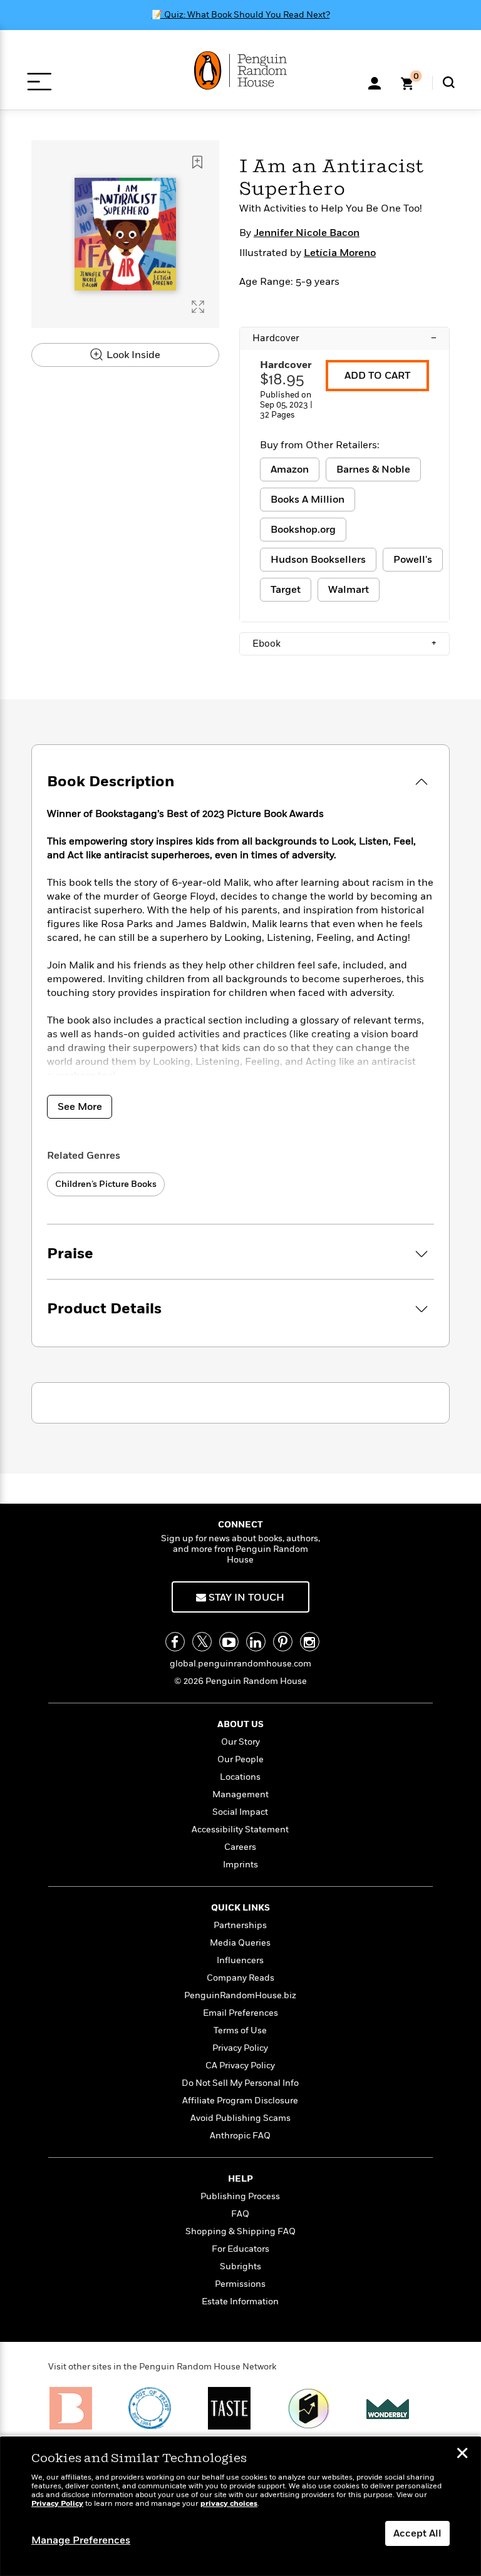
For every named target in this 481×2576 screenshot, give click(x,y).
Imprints (240, 1865)
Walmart (349, 590)
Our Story (240, 1742)
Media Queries (240, 1943)
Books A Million (308, 500)
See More (80, 1107)
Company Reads (240, 1978)
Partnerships (240, 1925)
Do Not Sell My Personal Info (240, 2083)
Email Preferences (240, 2013)
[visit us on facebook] (175, 1642)
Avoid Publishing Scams (240, 2118)
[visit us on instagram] (310, 1642)
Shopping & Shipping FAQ (240, 2231)
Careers (240, 1847)
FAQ (240, 2214)
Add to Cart (377, 376)
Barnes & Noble (373, 470)
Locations (240, 1777)
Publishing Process (240, 2196)
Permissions (240, 2284)
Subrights (240, 2266)
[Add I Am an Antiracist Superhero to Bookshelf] (197, 162)
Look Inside (132, 355)
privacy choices (229, 2504)
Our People (240, 1759)
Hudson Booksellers (318, 560)
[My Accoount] (375, 82)
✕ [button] (462, 2455)
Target (286, 590)
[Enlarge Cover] (198, 307)
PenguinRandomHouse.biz (240, 1995)
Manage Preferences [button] (81, 2540)
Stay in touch (245, 1598)
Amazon (290, 470)
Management (240, 1794)
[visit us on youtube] (229, 1642)
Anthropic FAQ (240, 2136)
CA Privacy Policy (240, 2065)
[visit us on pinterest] (283, 1642)
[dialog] (240, 2507)
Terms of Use (240, 2030)
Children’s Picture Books (106, 1184)
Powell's (413, 560)
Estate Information (240, 2301)
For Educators (240, 2249)
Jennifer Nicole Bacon (307, 233)
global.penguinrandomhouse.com (240, 1664)
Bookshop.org (303, 530)
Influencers (240, 1960)
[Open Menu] (39, 82)
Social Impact (240, 1812)
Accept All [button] (417, 2533)
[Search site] (449, 82)
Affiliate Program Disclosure (240, 2101)
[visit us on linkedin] (256, 1642)
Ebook (344, 644)
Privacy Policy (240, 2048)
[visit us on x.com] (202, 1642)
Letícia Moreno (340, 253)
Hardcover (344, 338)
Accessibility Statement (240, 1829)
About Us (240, 1724)
